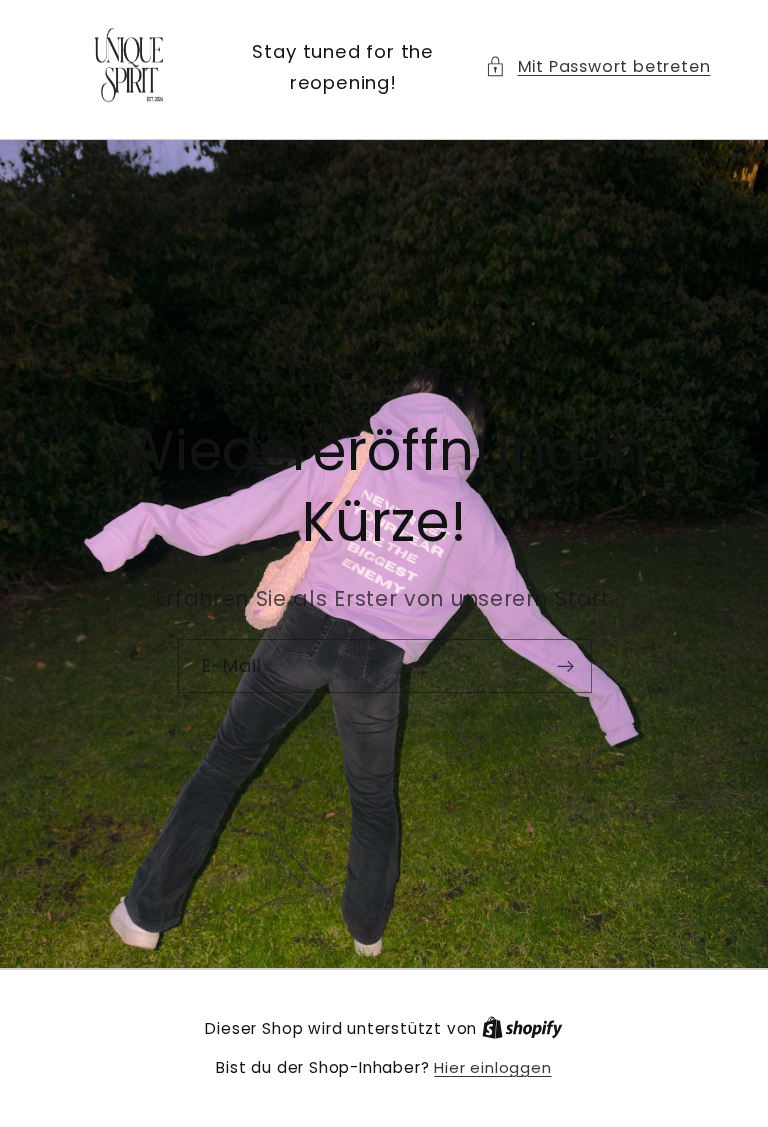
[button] (597, 66)
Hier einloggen (492, 1067)
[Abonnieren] (564, 666)
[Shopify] (522, 1028)
